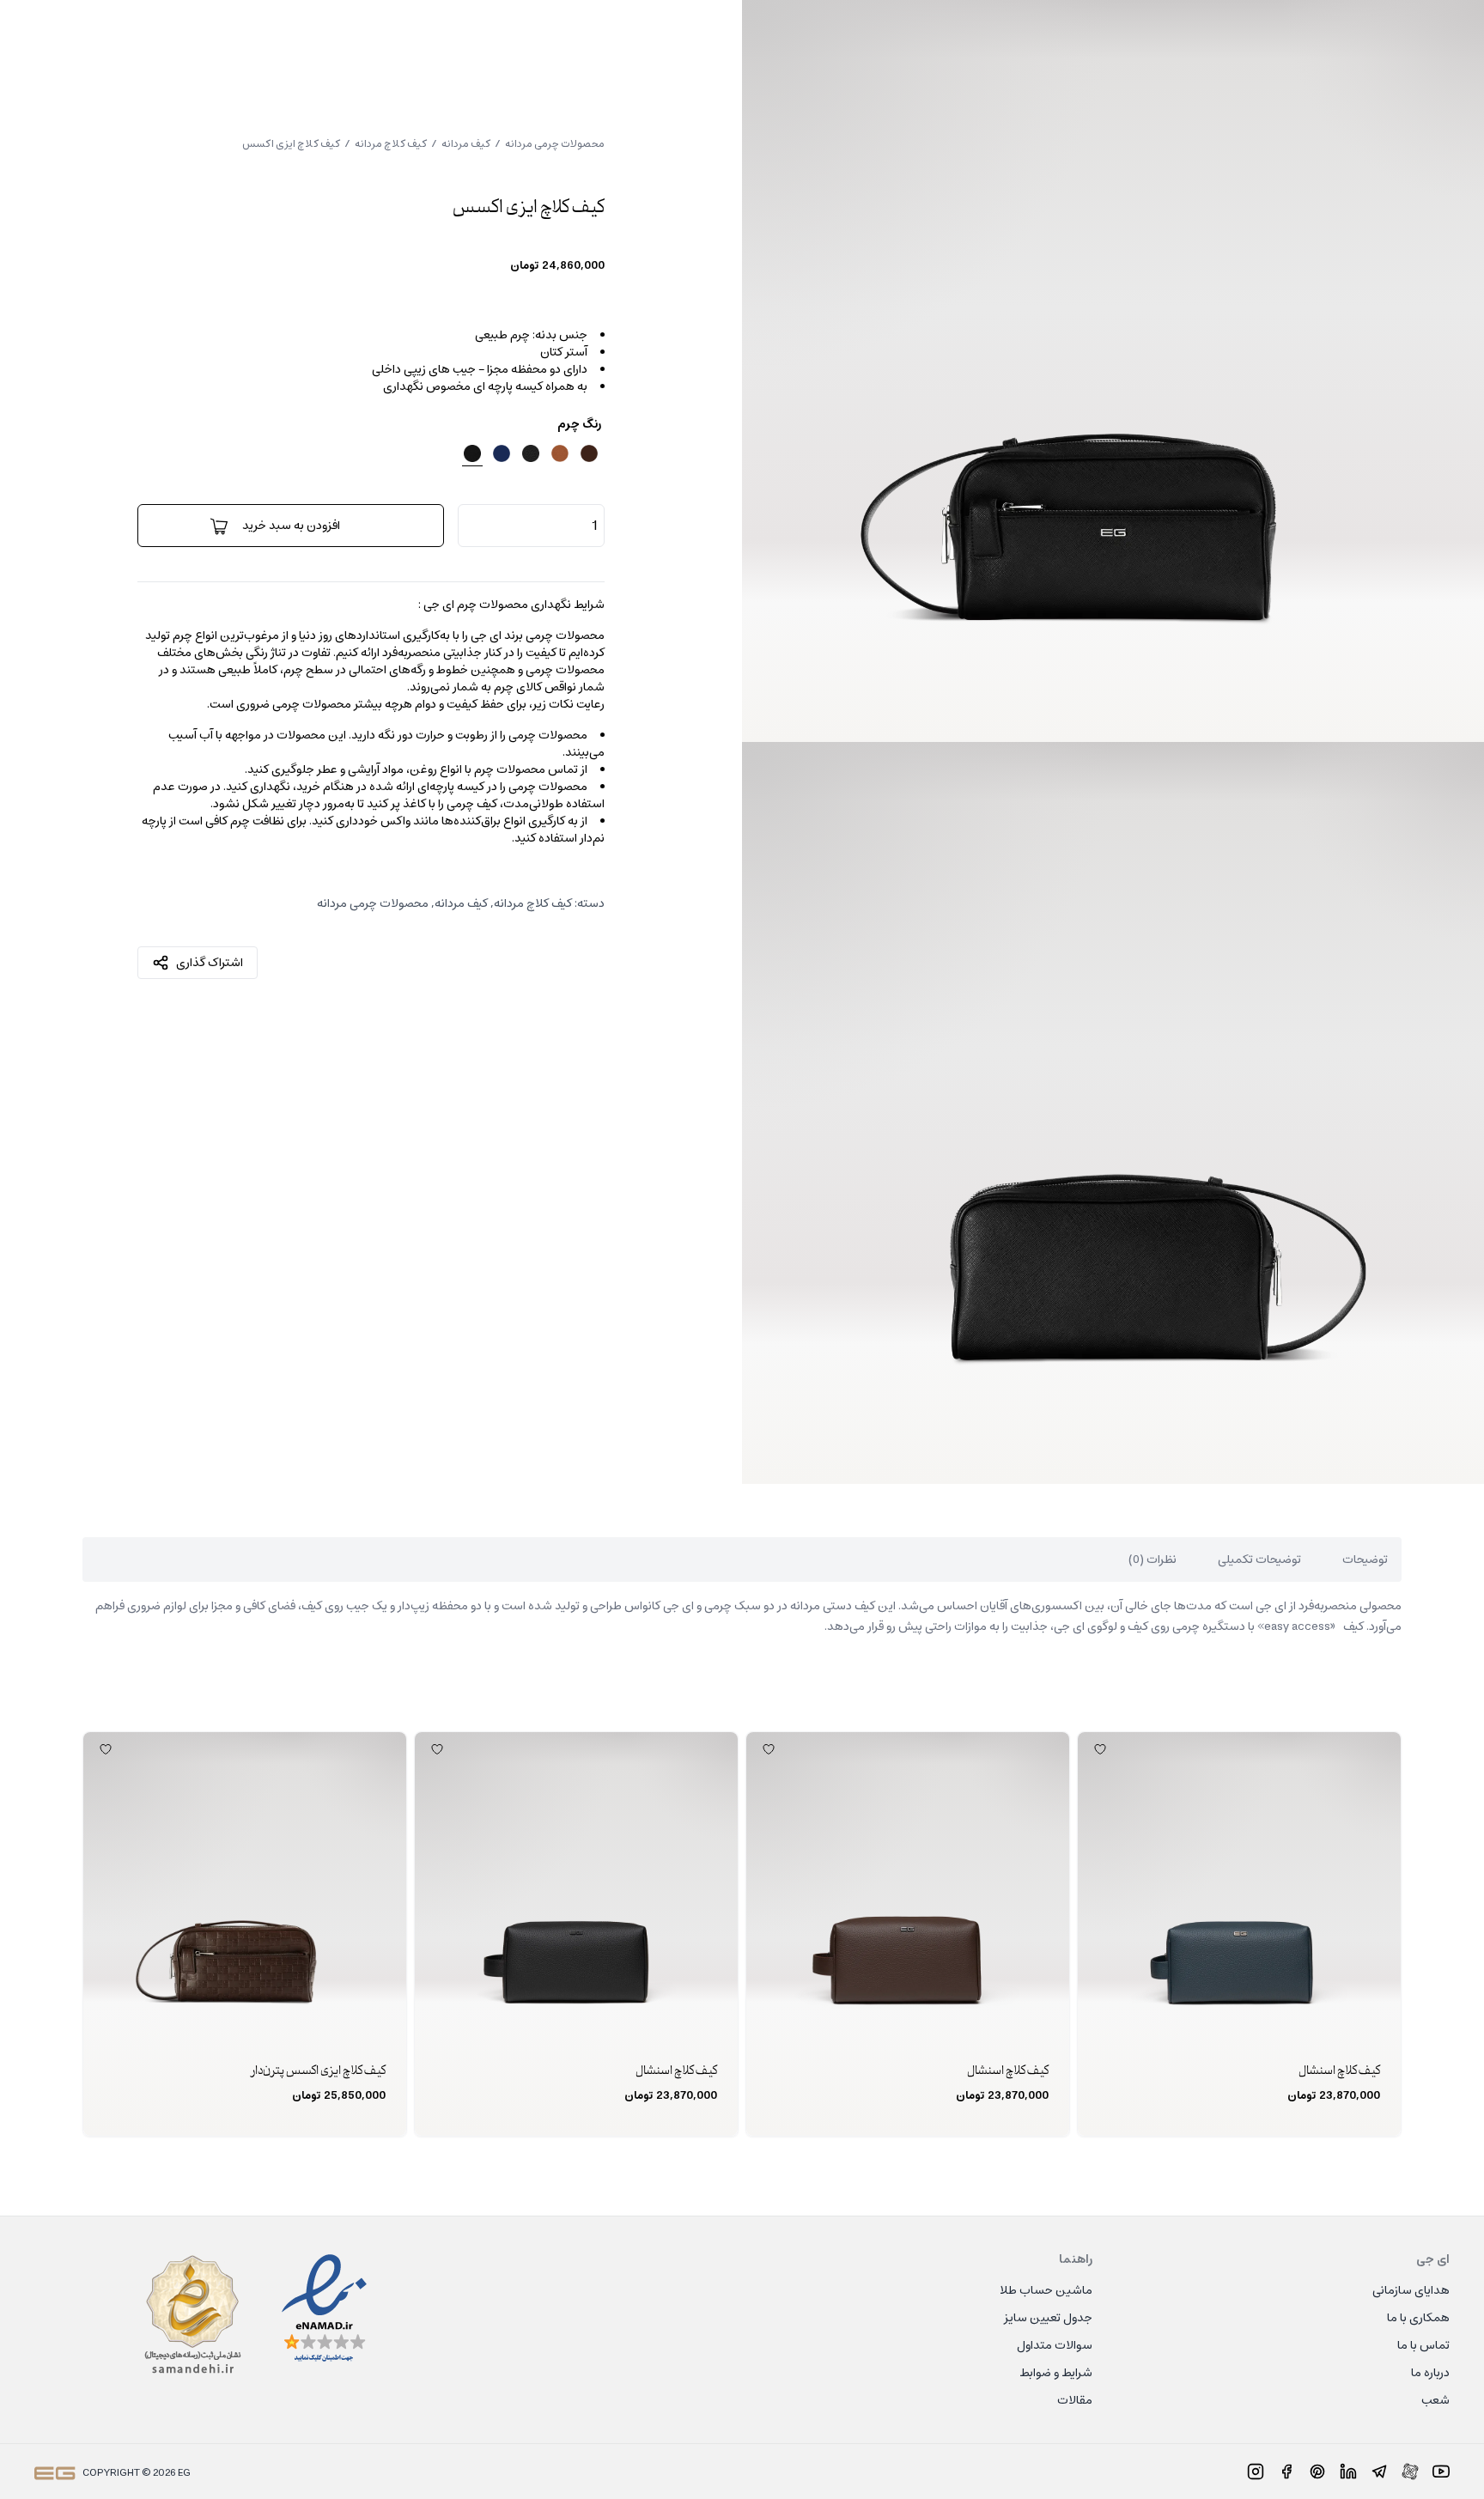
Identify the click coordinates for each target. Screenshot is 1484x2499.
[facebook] (1286, 2472)
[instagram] (1256, 2472)
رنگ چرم (579, 424)
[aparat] (1410, 2472)
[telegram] (1379, 2472)
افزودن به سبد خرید (291, 526)
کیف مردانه (466, 144)
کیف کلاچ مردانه (391, 144)
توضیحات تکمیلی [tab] (1259, 1560)
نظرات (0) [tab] (1153, 1560)
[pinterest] (1317, 2472)
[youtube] (1441, 2472)
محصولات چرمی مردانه (555, 144)
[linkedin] (1348, 2472)
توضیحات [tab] (1365, 1560)
